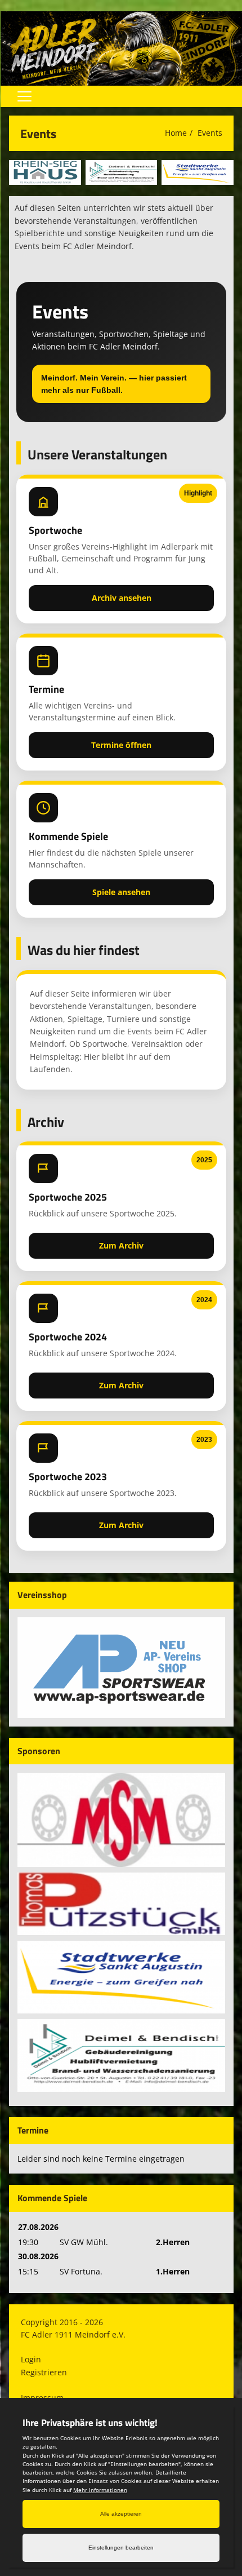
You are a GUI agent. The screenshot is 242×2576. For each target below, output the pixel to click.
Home (176, 133)
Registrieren (44, 2372)
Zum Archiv (121, 1245)
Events (210, 133)
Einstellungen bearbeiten (121, 2548)
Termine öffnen (121, 745)
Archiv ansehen (122, 598)
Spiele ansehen (121, 892)
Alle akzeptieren (121, 2514)
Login (31, 2359)
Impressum (42, 2398)
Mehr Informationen (100, 2490)
